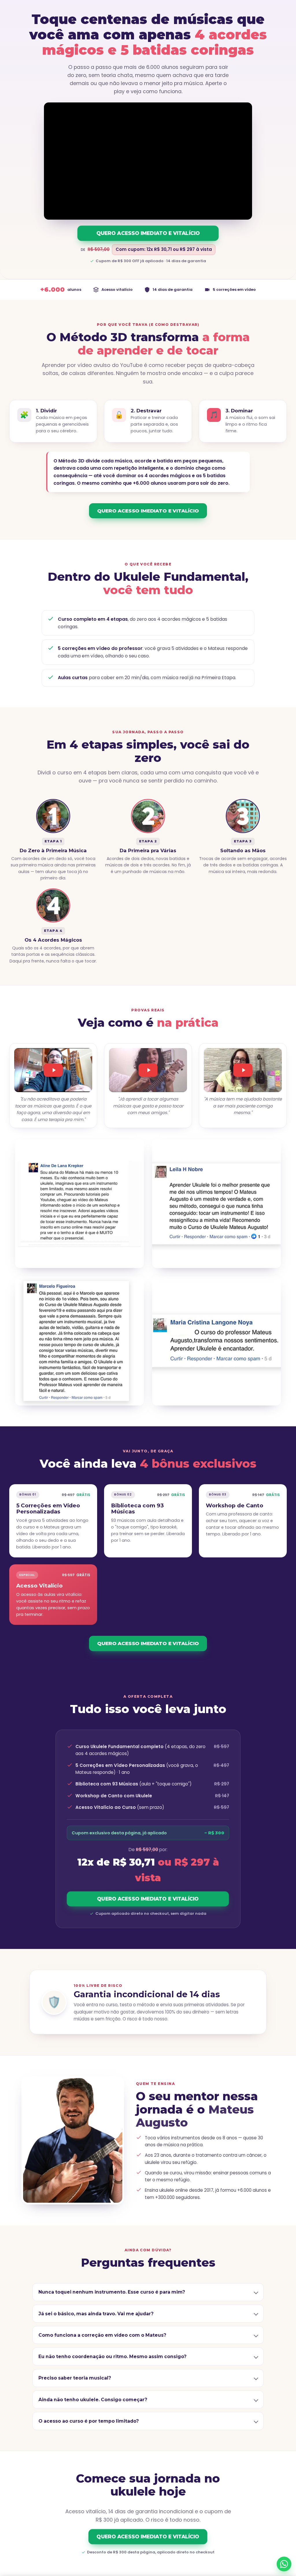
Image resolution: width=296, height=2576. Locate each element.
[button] (53, 1070)
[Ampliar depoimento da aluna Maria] (217, 1341)
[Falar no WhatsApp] (284, 2564)
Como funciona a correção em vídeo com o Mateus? (102, 2335)
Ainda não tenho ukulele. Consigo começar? (93, 2399)
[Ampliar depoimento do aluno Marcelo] (79, 1341)
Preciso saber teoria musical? (75, 2378)
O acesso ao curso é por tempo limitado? (89, 2421)
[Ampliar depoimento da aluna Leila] (217, 1204)
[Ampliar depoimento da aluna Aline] (79, 1204)
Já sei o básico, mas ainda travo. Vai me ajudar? (96, 2313)
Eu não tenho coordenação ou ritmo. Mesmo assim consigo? (112, 2357)
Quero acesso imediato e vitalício (148, 233)
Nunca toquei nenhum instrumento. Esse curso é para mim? (112, 2292)
